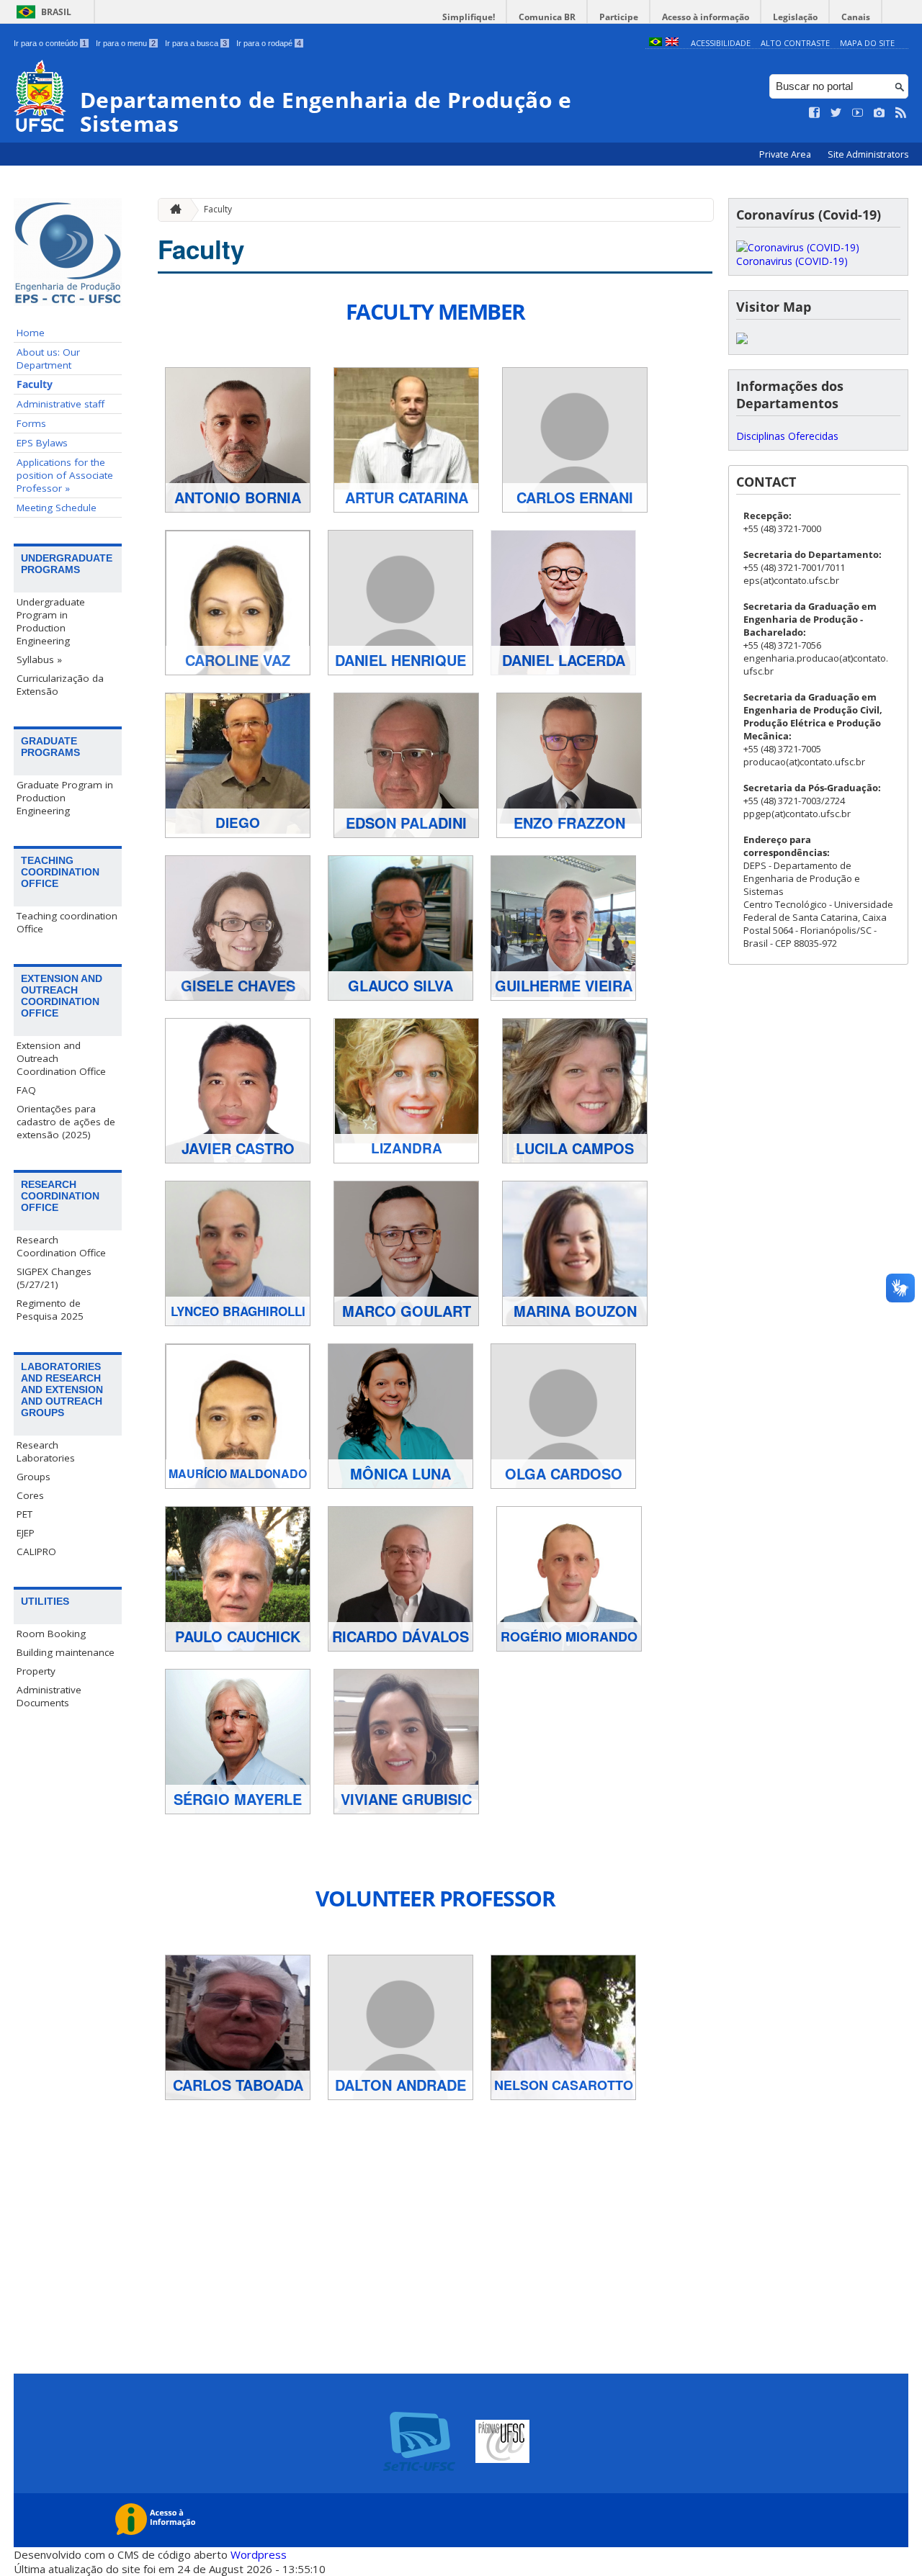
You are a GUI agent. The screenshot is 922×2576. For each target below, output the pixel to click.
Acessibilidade (721, 43)
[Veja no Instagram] (880, 113)
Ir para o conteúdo (50, 43)
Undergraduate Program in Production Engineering (51, 621)
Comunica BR (547, 17)
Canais (856, 17)
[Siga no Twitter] (836, 113)
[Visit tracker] (742, 340)
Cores (30, 1495)
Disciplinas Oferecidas (787, 436)
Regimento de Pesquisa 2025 (50, 1310)
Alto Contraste (795, 43)
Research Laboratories (46, 1451)
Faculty (35, 384)
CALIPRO (36, 1552)
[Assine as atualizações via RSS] (901, 113)
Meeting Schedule (57, 508)
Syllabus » (39, 659)
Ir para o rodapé (269, 43)
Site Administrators (868, 154)
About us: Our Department (48, 359)
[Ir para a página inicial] (172, 210)
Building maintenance (66, 1652)
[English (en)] (672, 43)
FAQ (26, 1090)
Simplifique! (469, 17)
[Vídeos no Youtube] (858, 113)
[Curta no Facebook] (815, 113)
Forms (31, 423)
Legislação (795, 17)
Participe (619, 17)
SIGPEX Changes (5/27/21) (54, 1278)
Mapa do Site (867, 43)
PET (24, 1514)
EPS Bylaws (42, 443)
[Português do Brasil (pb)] (655, 43)
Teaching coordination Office (67, 922)
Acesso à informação (706, 17)
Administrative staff (61, 404)
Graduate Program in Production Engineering (65, 798)
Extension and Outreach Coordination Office (61, 1058)
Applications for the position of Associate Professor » (65, 475)
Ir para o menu (126, 43)
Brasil (56, 12)
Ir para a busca (196, 43)
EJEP (26, 1533)
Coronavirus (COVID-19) (792, 261)
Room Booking (51, 1634)
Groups (33, 1477)
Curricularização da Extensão (60, 685)
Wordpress (259, 2554)
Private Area (786, 154)
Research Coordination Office (61, 1246)
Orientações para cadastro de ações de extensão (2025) (66, 1122)
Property (36, 1671)
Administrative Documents (49, 1696)
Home (31, 333)
